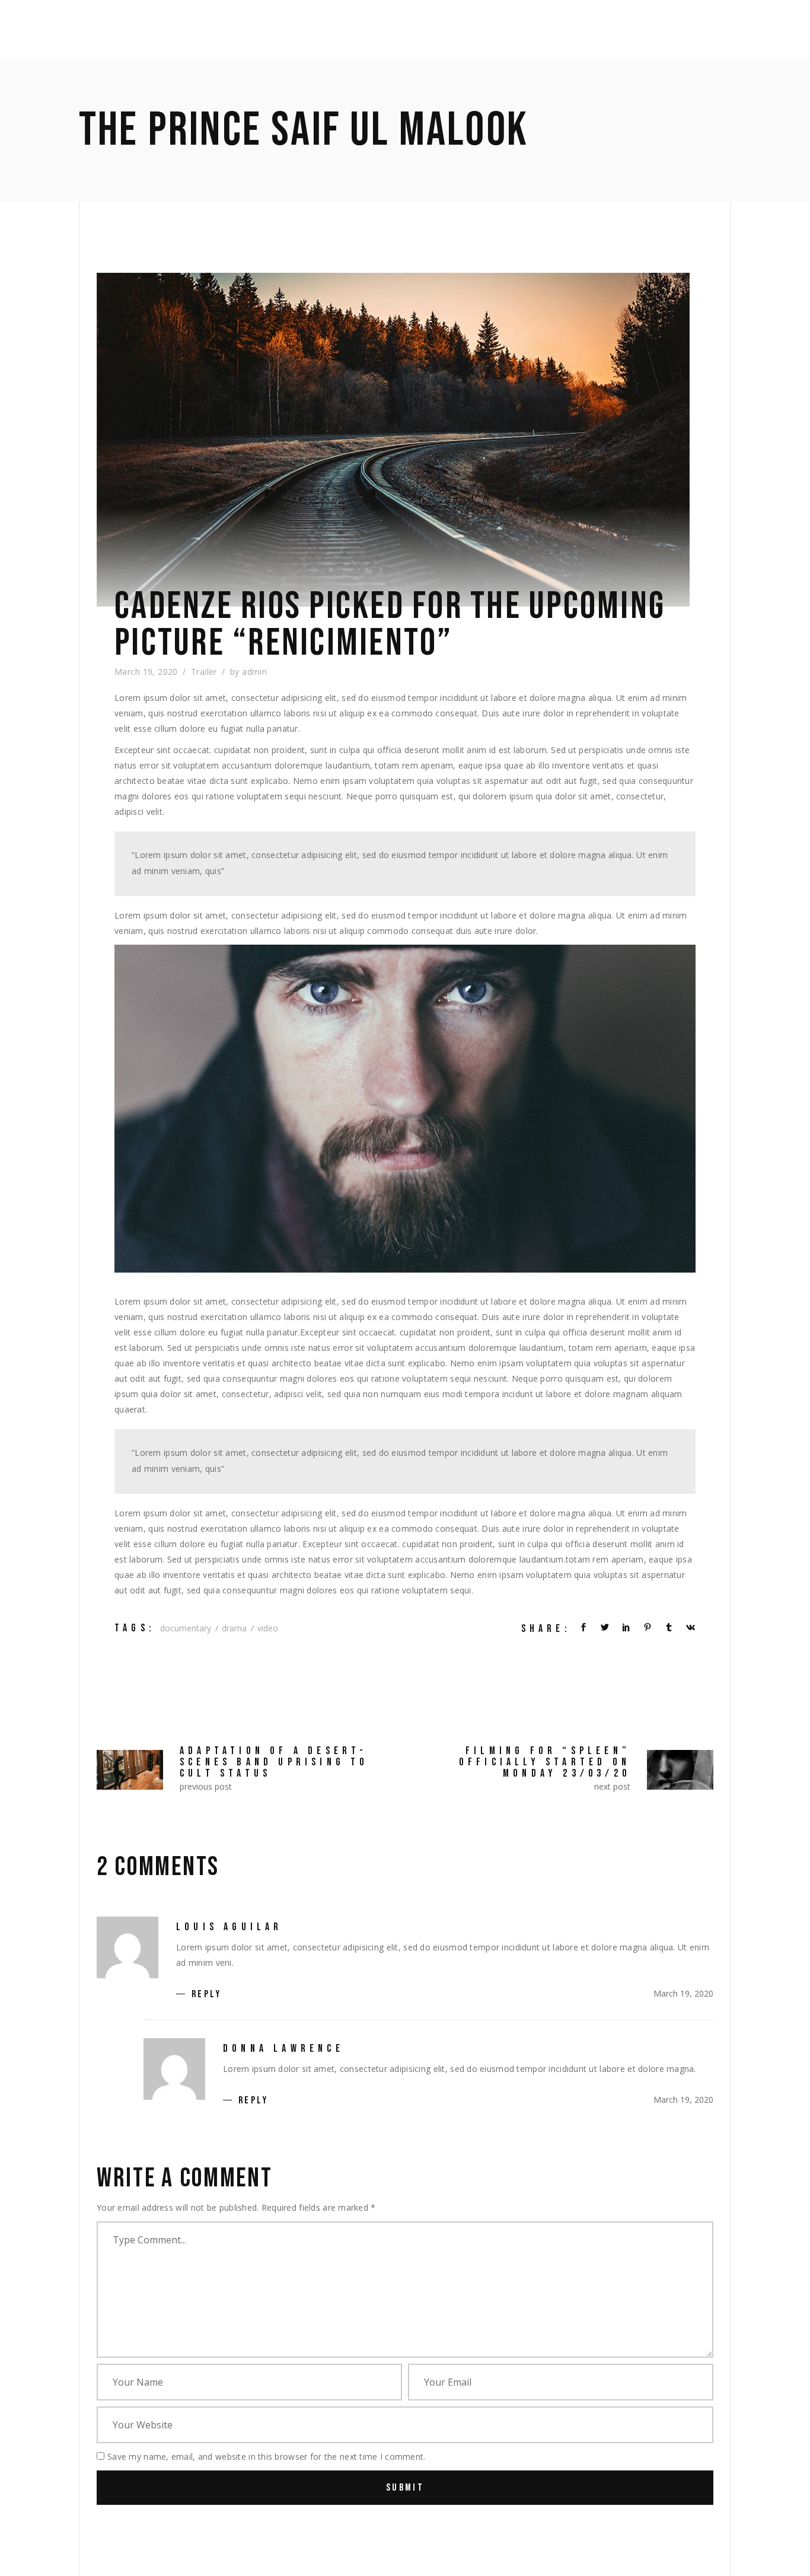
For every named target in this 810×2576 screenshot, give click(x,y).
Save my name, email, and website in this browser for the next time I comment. (267, 2457)
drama (234, 1628)
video (268, 1628)
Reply (206, 1995)
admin (254, 672)
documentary (186, 1628)
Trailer (204, 672)
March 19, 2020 (146, 672)
